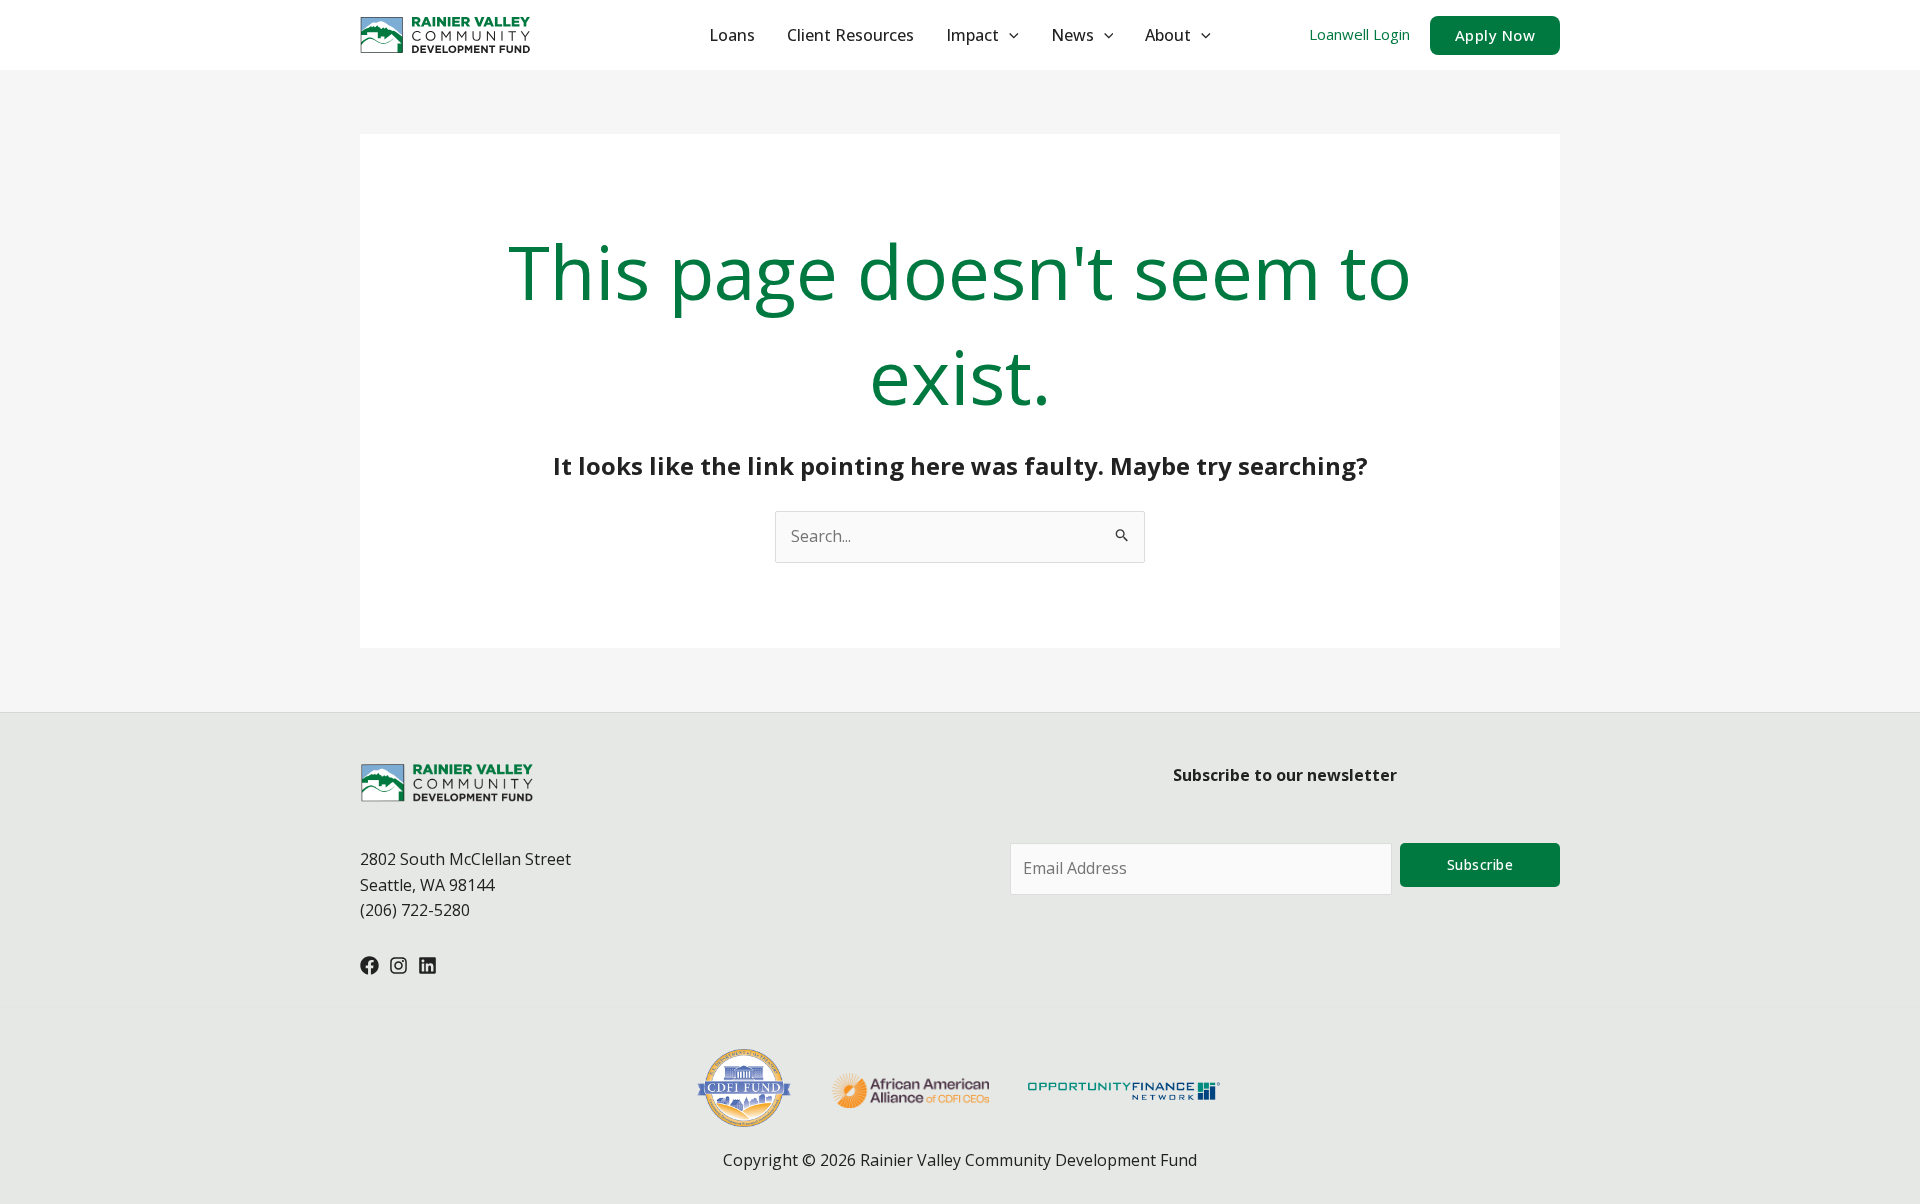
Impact (972, 35)
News (1072, 35)
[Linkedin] (427, 965)
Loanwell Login (1359, 34)
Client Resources (850, 35)
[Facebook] (369, 965)
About (1168, 35)
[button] (1495, 35)
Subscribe (1480, 864)
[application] (1009, 35)
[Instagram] (398, 965)
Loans (732, 35)
